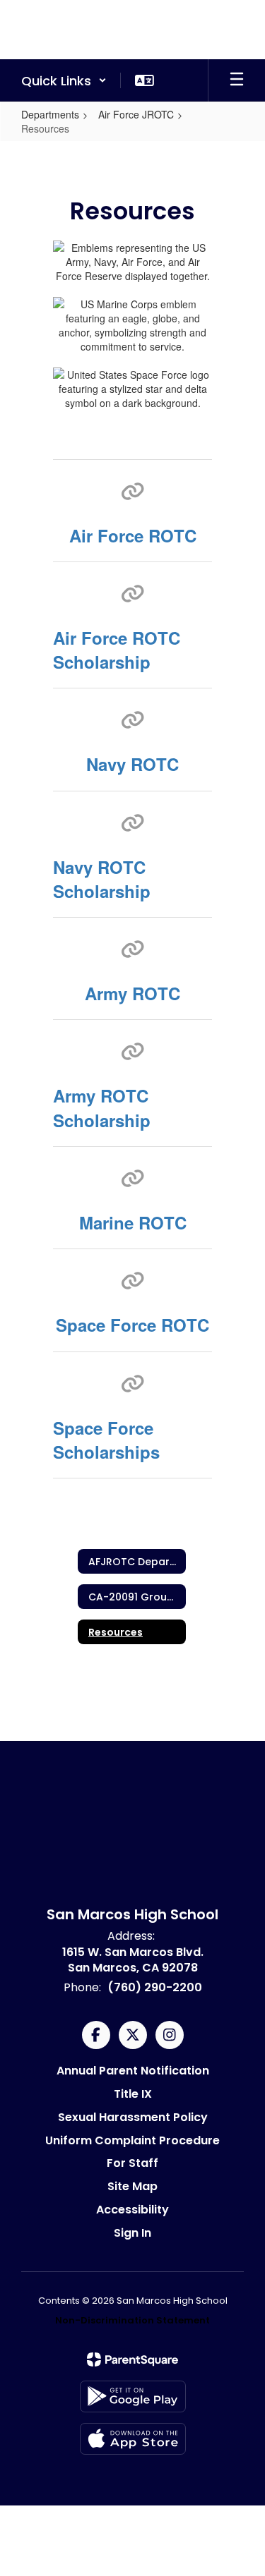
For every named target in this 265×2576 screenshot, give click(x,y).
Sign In (132, 2233)
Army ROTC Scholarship (102, 1107)
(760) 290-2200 (155, 1987)
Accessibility (132, 2210)
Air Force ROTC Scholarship (117, 650)
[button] (64, 80)
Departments (50, 114)
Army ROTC (132, 993)
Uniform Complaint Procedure (132, 2140)
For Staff (132, 2163)
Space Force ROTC (132, 1325)
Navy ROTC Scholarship (102, 879)
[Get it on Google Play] (133, 2396)
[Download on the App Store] (133, 2439)
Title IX (133, 2094)
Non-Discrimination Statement (132, 2320)
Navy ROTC (132, 764)
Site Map (132, 2186)
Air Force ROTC (133, 535)
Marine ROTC (133, 1222)
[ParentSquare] (132, 2359)
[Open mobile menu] (237, 80)
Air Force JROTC (136, 114)
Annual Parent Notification (133, 2071)
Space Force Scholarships (106, 1440)
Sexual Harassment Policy (133, 2117)
